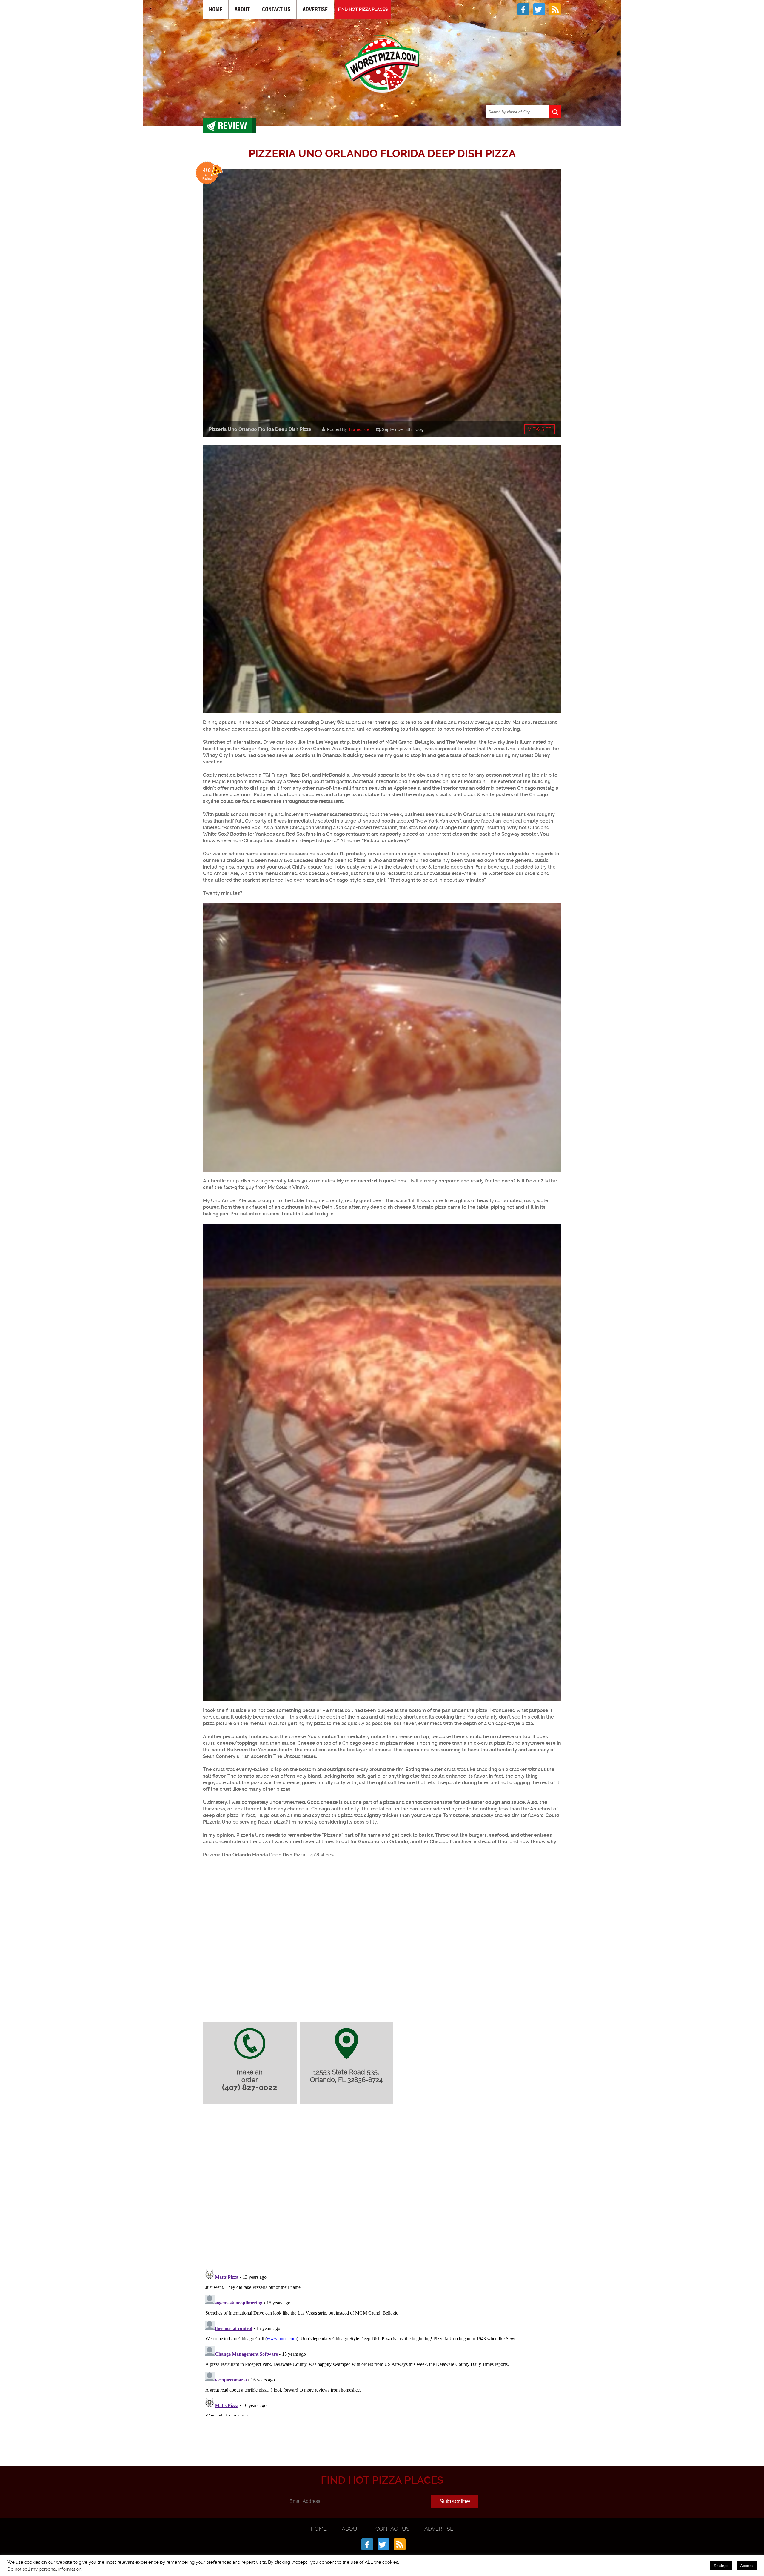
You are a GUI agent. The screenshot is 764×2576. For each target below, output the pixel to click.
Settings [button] (721, 2566)
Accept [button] (747, 2566)
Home (216, 9)
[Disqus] (382, 2188)
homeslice (359, 429)
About (242, 9)
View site (540, 429)
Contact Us (276, 9)
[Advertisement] (382, 2436)
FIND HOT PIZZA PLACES (363, 9)
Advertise (315, 9)
